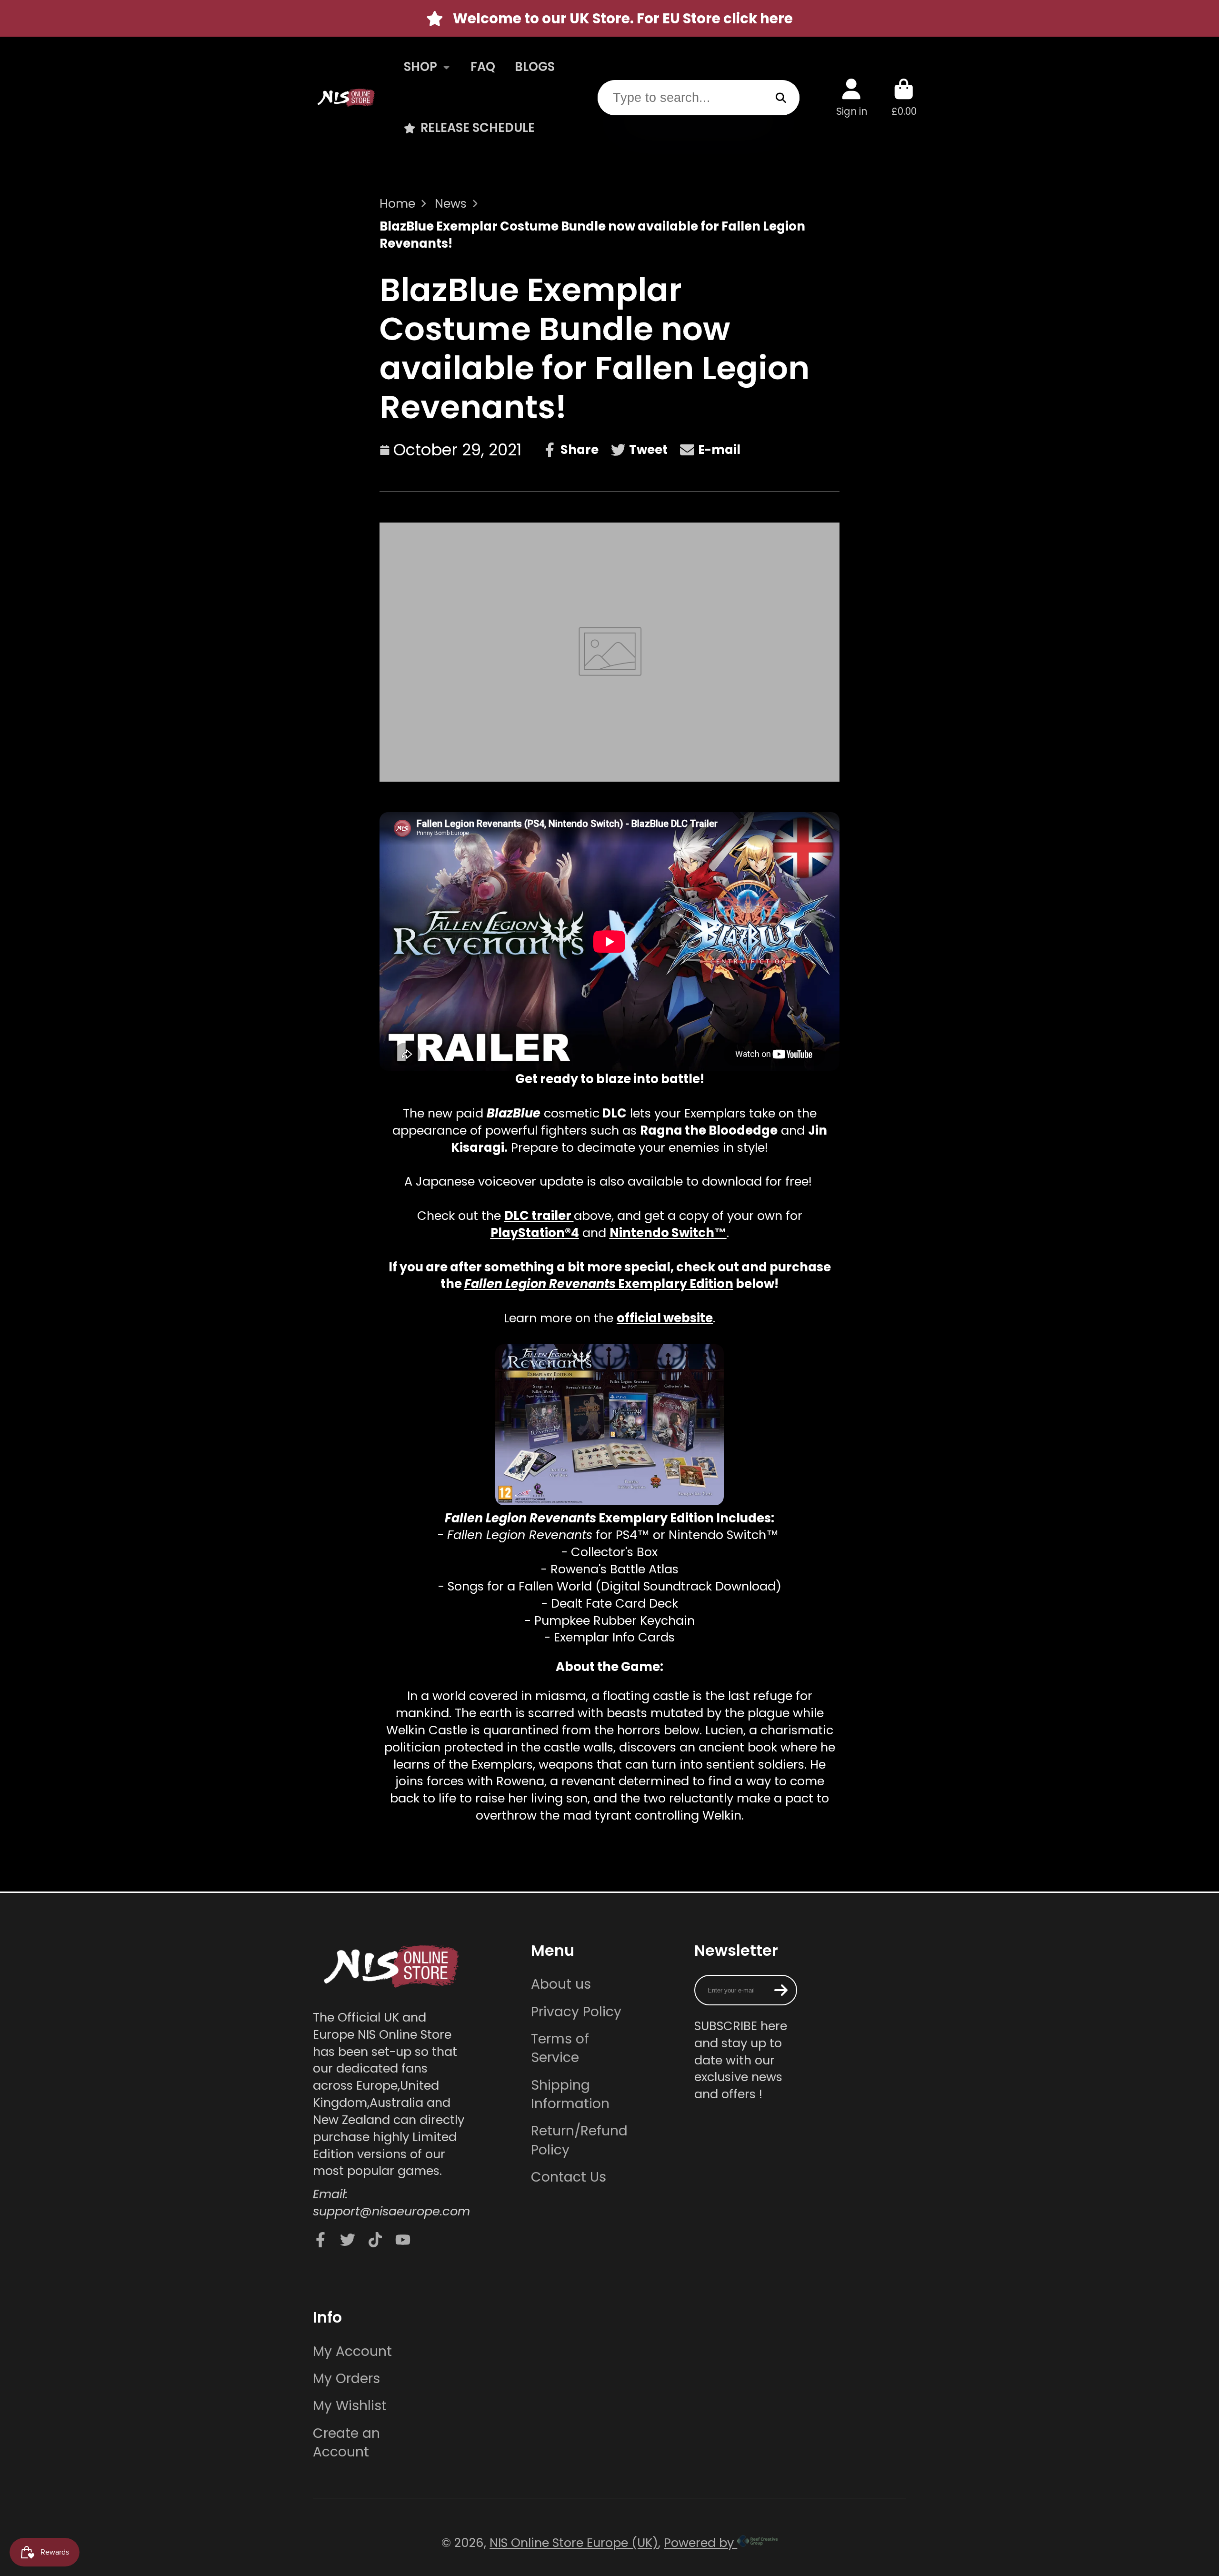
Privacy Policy (576, 2012)
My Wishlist (350, 2406)
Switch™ (699, 1233)
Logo (346, 97)
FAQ (483, 67)
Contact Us (569, 2177)
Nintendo (639, 1233)
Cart (904, 97)
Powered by (700, 2543)
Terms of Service (560, 2048)
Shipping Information (570, 2094)
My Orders (346, 2379)
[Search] (781, 97)
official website (665, 1318)
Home (397, 204)
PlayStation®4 (535, 1233)
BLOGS (535, 67)
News (451, 204)
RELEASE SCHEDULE (478, 128)
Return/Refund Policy (579, 2140)
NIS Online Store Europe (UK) (574, 2543)
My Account (352, 2351)
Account (852, 97)
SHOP (420, 67)
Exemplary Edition (599, 1284)
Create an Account (346, 2443)
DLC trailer (538, 1216)
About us (561, 1984)
